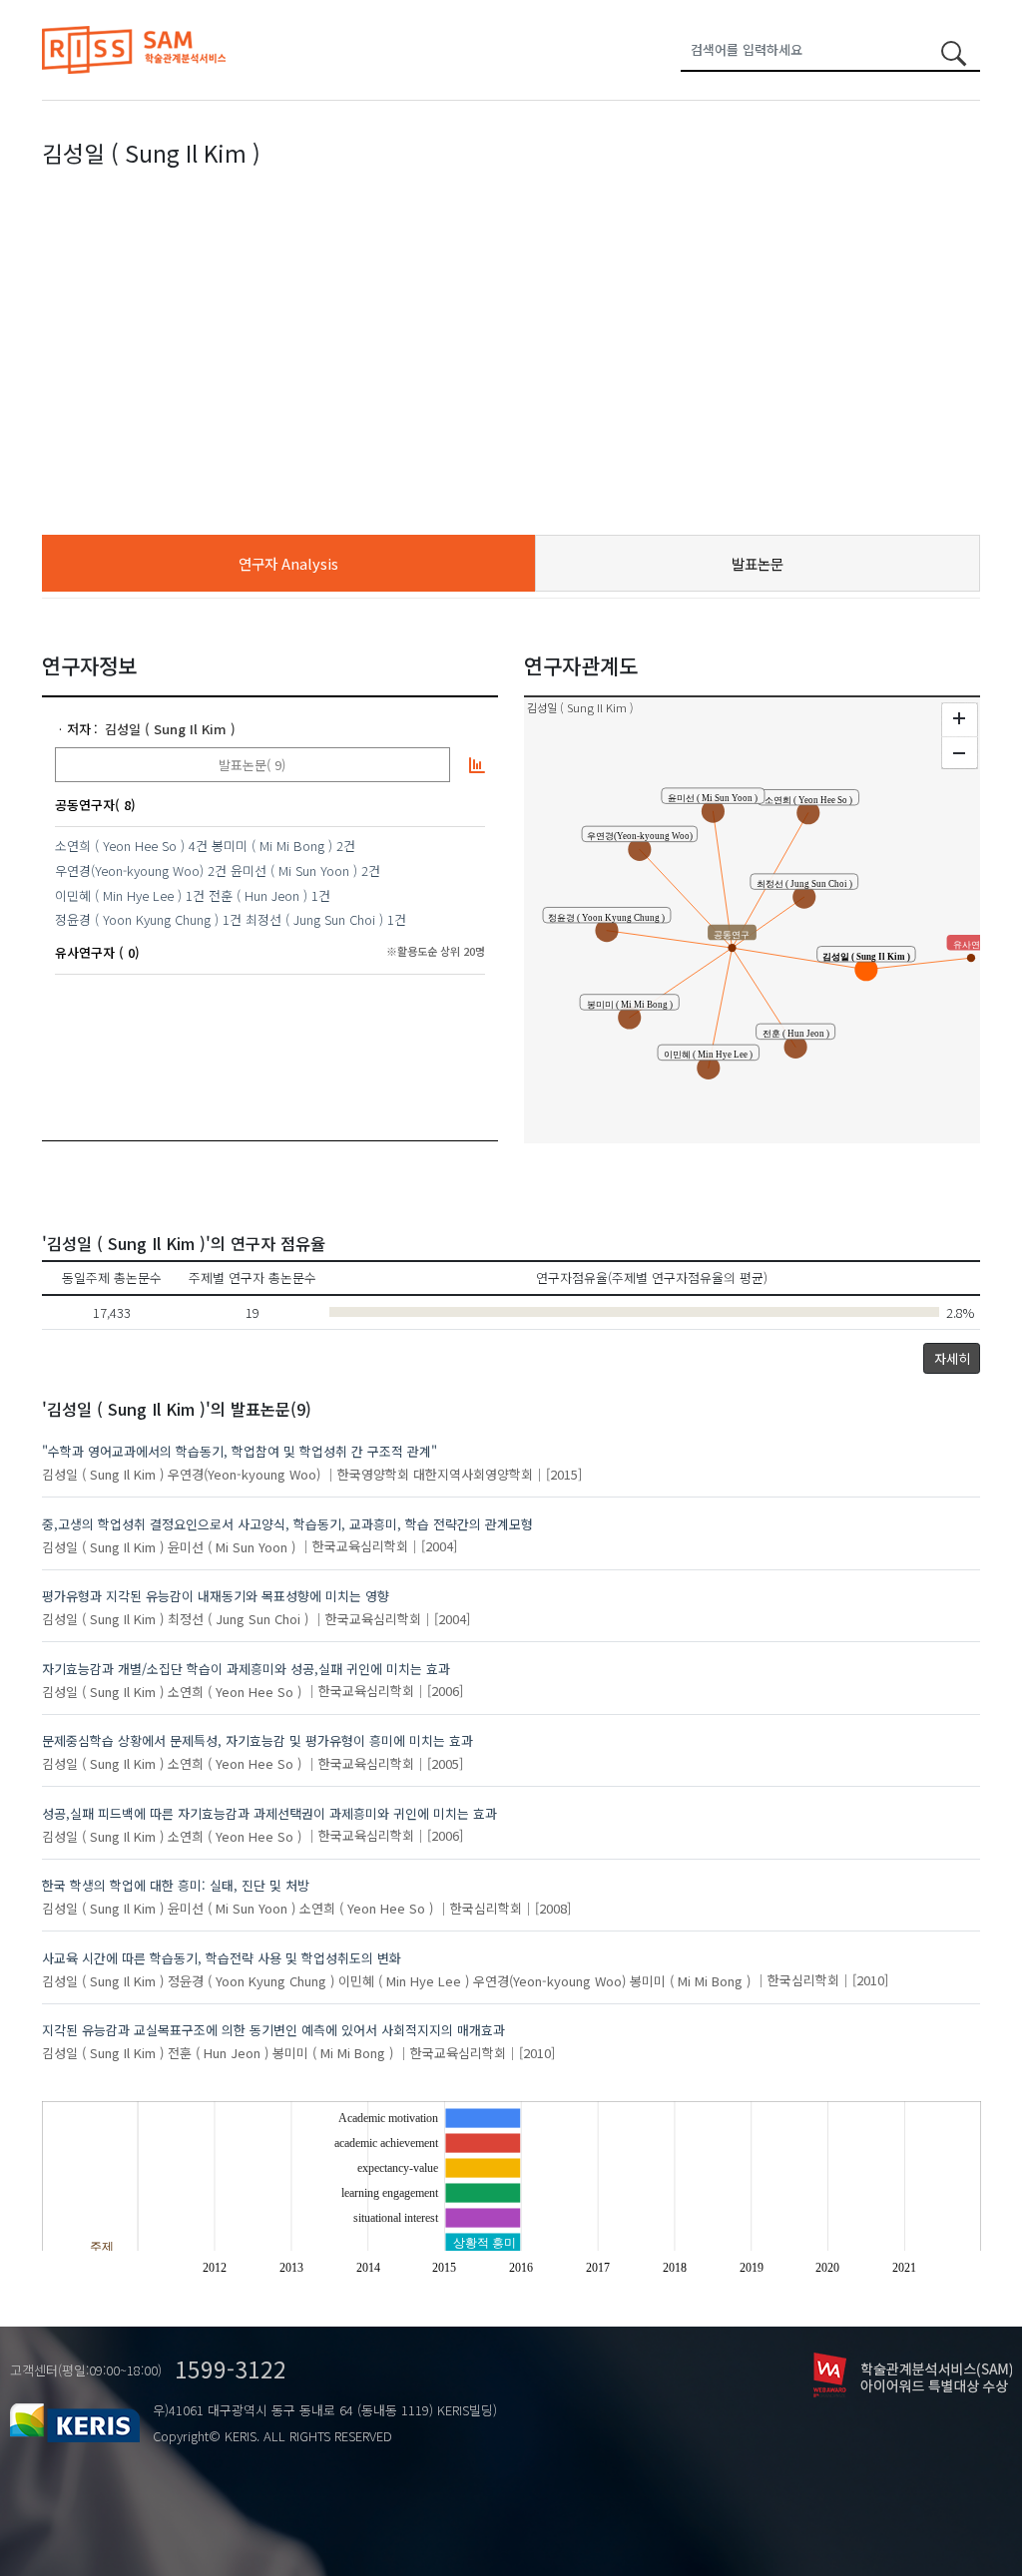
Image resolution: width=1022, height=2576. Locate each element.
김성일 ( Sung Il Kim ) (170, 729)
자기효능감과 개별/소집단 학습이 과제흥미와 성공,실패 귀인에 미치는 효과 (246, 1669)
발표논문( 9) (252, 765)
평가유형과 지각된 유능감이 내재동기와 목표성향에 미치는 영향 (216, 1596)
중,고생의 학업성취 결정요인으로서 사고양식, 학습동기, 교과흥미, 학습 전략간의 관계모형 (287, 1524)
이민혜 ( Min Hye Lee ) (118, 895)
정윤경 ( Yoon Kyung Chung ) (137, 919)
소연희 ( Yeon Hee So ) (120, 846)
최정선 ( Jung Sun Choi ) (314, 919)
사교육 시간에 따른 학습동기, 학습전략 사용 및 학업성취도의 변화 (222, 1958)
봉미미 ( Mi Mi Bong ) (272, 846)
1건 (195, 895)
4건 (198, 846)
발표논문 (758, 563)
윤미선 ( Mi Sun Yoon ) (294, 870)
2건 (346, 846)
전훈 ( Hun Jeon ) (258, 895)
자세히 (952, 1358)
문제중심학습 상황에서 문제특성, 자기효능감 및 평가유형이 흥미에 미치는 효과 (257, 1740)
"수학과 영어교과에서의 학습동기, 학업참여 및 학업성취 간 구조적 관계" (240, 1451)
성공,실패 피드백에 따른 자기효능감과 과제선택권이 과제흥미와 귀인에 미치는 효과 (269, 1813)
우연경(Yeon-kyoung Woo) (129, 870)
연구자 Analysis (288, 563)
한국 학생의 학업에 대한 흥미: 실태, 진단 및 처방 (176, 1885)
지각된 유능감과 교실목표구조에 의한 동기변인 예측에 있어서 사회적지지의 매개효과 (273, 2030)
